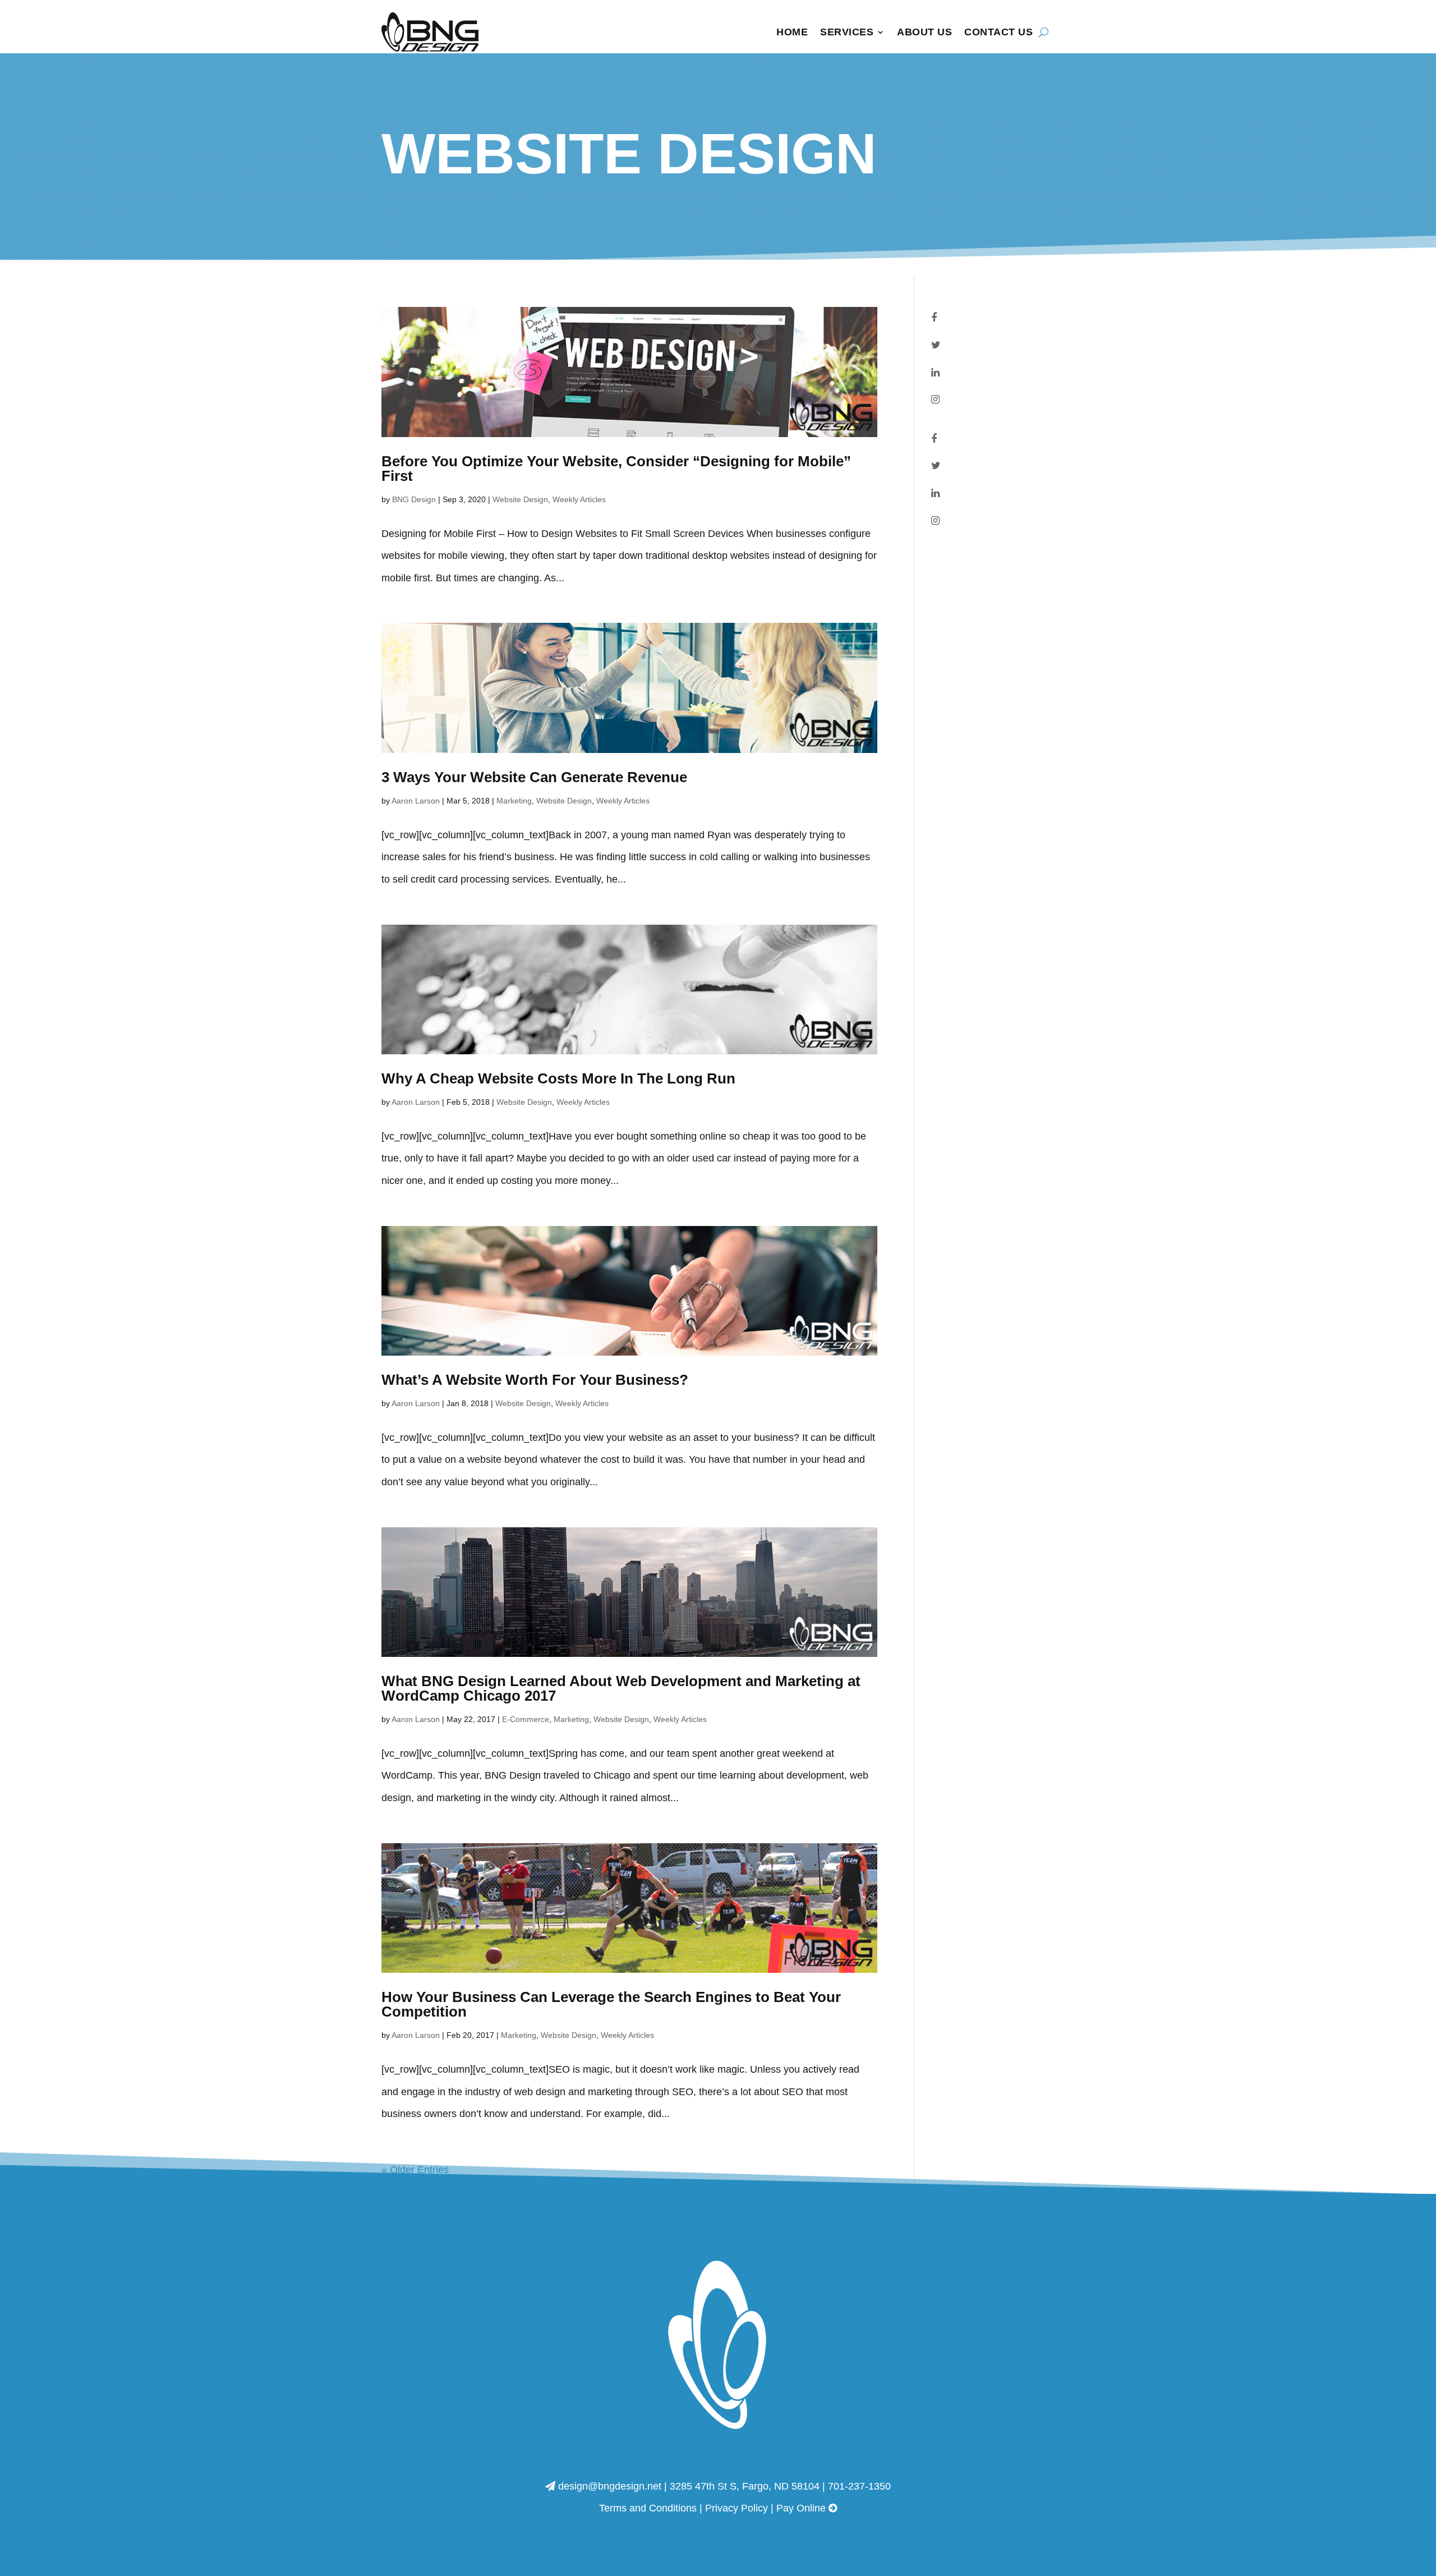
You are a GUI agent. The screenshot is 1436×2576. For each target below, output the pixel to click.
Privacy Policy (737, 2508)
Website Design (520, 499)
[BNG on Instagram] (935, 400)
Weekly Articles (579, 499)
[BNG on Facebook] (934, 318)
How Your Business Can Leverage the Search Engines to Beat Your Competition (611, 2004)
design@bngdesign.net (610, 2486)
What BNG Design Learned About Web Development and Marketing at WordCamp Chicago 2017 (621, 1688)
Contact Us (998, 32)
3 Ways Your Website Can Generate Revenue (534, 777)
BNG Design (414, 499)
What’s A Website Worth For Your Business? (535, 1380)
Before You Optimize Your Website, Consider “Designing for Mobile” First (616, 469)
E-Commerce (526, 1719)
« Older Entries (415, 2170)
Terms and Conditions (648, 2508)
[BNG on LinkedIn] (935, 373)
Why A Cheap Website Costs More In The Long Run (558, 1078)
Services (847, 32)
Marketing (514, 801)
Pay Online (802, 2508)
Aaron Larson (416, 801)
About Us (924, 32)
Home (792, 32)
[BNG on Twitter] (936, 345)
